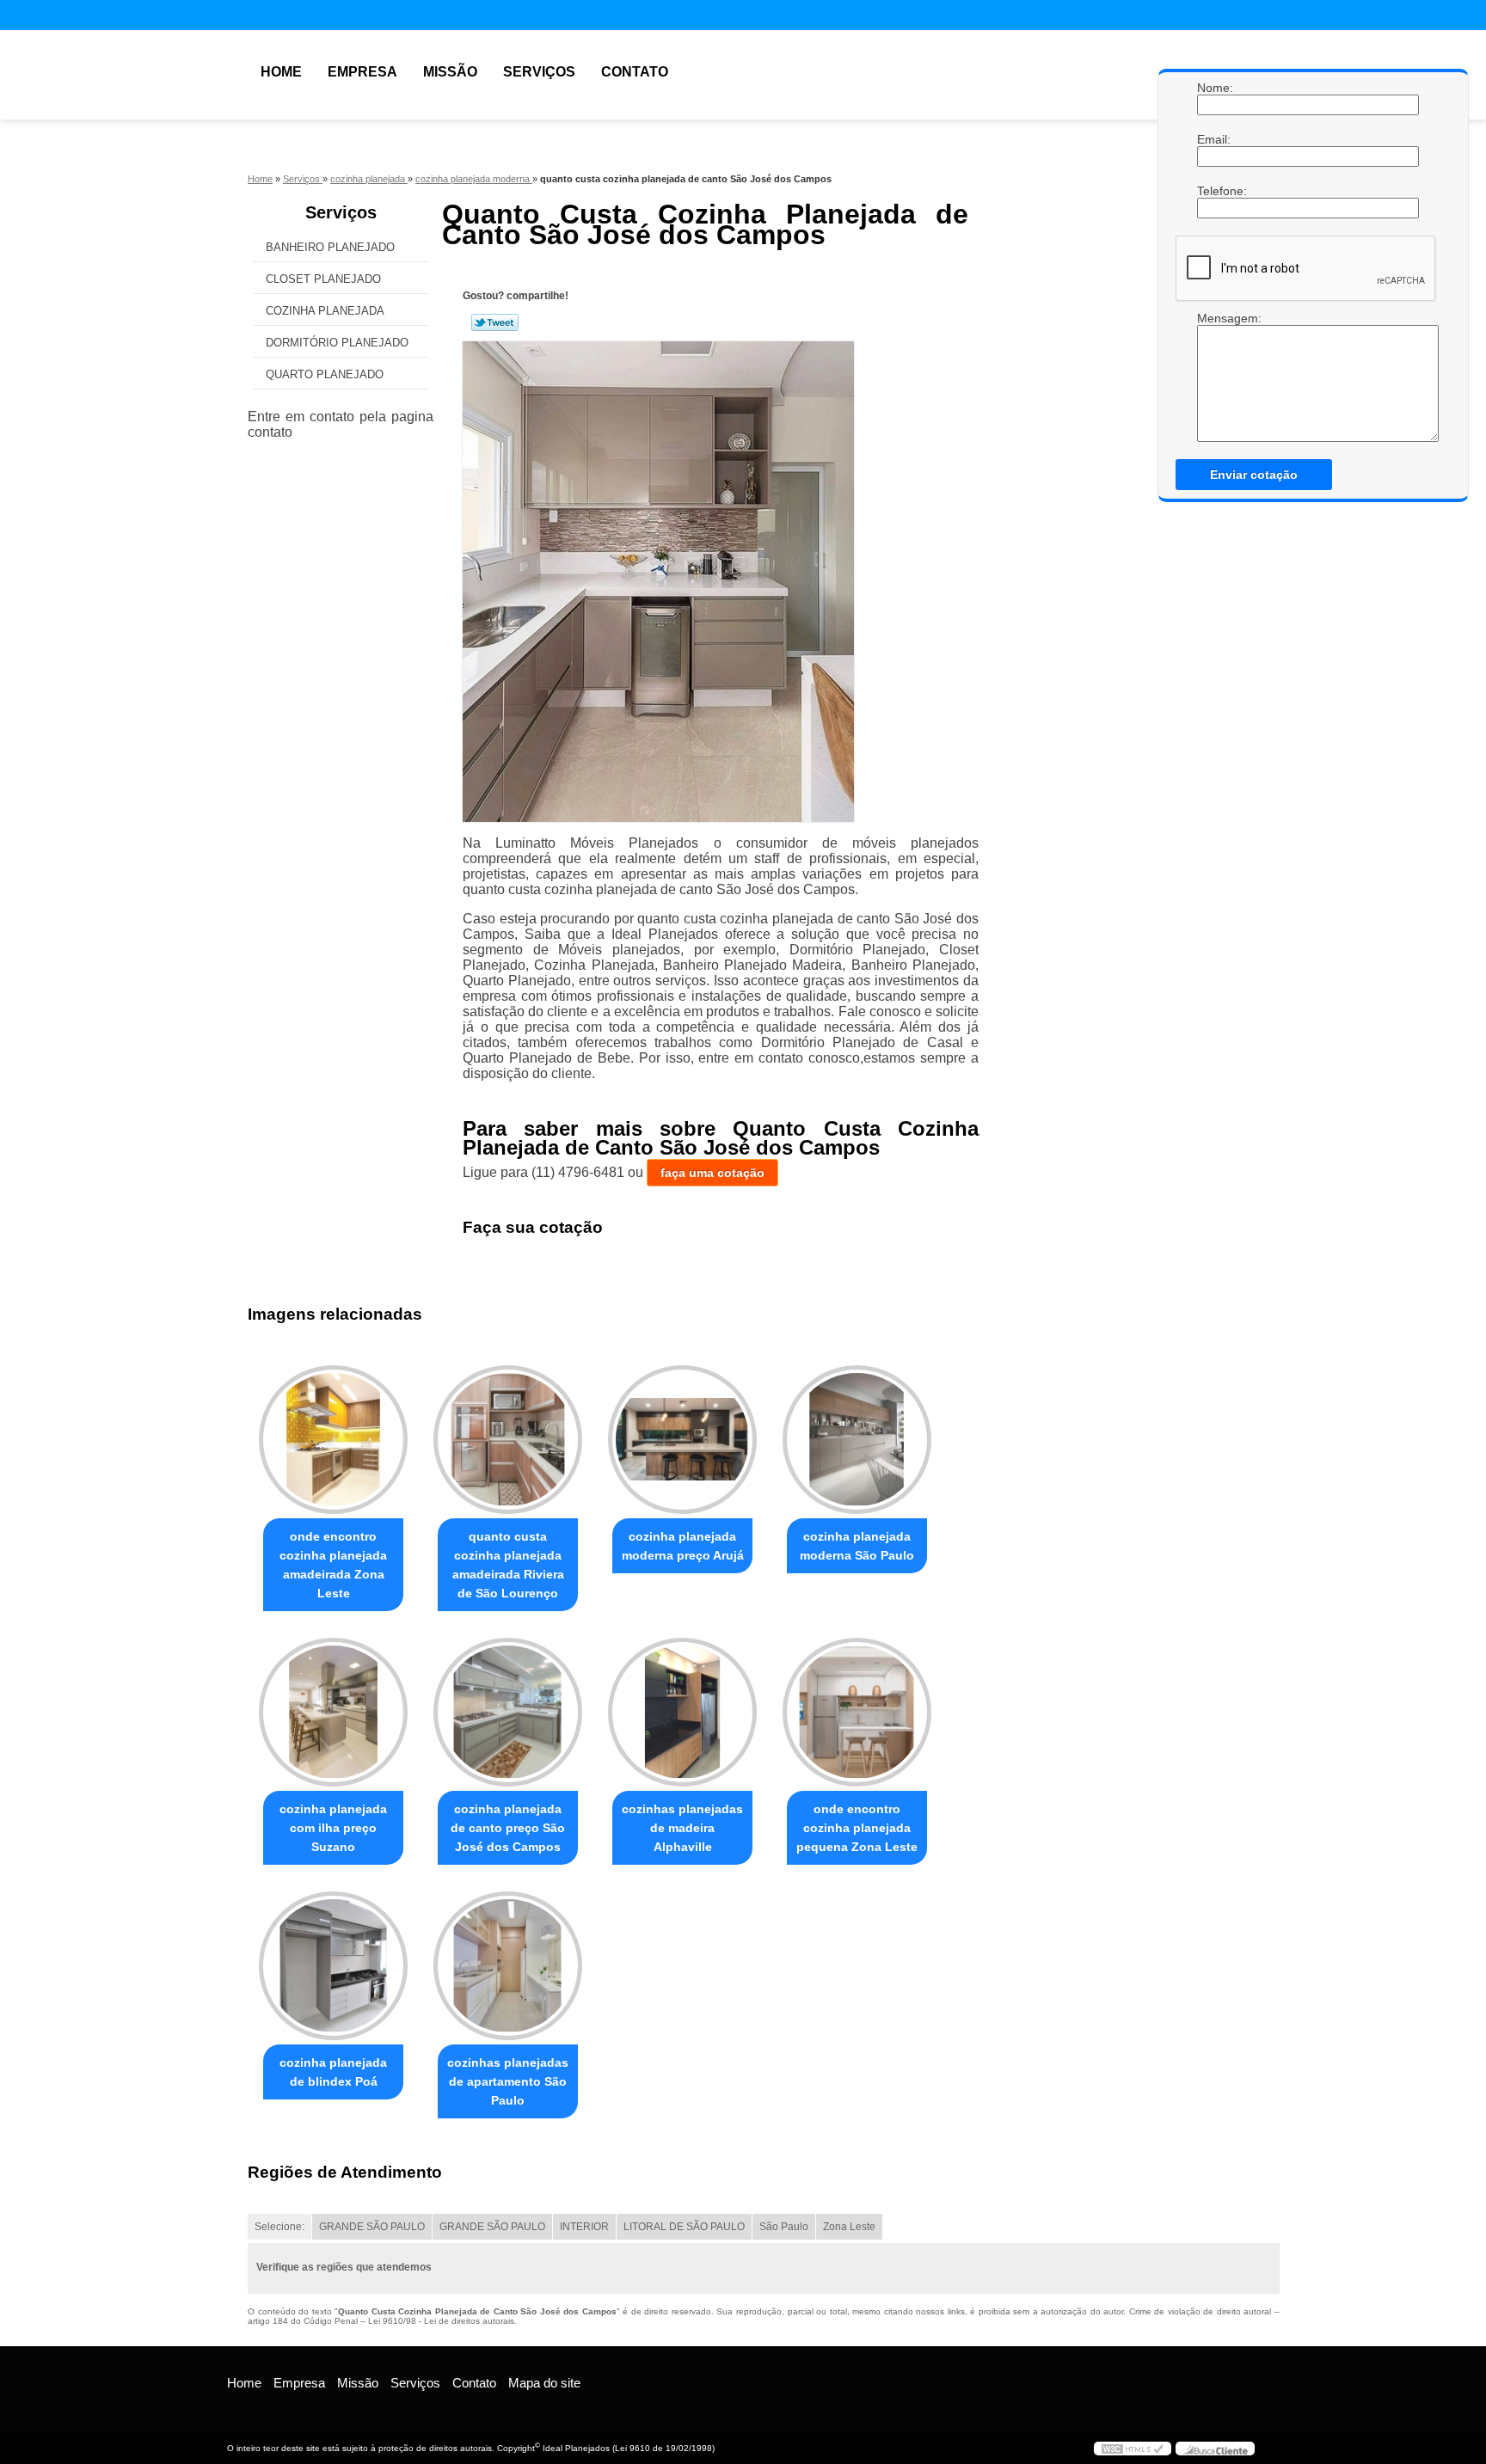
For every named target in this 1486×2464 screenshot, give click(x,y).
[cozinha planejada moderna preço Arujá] (682, 1440)
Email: (1214, 139)
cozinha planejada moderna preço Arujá (683, 1546)
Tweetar (495, 322)
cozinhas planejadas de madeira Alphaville (682, 1828)
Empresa (362, 72)
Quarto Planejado (325, 374)
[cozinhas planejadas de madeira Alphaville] (682, 1712)
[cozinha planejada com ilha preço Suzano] (333, 1712)
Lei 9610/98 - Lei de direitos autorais (441, 2321)
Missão (450, 72)
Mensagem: (1214, 318)
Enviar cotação (1254, 475)
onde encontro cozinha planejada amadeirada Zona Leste (333, 1565)
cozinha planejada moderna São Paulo (857, 1546)
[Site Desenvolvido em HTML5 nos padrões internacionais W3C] (1133, 2449)
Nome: (1214, 88)
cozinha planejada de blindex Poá (333, 2072)
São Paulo (784, 2227)
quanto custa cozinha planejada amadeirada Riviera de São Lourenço (508, 1565)
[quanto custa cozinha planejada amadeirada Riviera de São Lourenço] (508, 1440)
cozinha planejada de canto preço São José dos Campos (508, 1828)
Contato (635, 72)
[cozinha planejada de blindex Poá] (333, 1966)
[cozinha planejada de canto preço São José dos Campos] (508, 1712)
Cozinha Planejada (325, 311)
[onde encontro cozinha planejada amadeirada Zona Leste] (333, 1440)
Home (281, 72)
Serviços (539, 72)
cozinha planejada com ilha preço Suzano (333, 1828)
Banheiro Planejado (330, 247)
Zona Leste (849, 2227)
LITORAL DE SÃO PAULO (684, 2227)
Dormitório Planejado (337, 343)
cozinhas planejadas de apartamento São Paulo (508, 2081)
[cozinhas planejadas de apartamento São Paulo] (508, 1966)
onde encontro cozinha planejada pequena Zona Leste (857, 1828)
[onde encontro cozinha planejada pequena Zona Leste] (857, 1712)
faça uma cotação (712, 1173)
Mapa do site (544, 2383)
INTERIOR (584, 2227)
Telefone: (1214, 191)
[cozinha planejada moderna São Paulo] (857, 1440)
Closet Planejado (323, 279)
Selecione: (279, 2227)
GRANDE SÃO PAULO (372, 2227)
